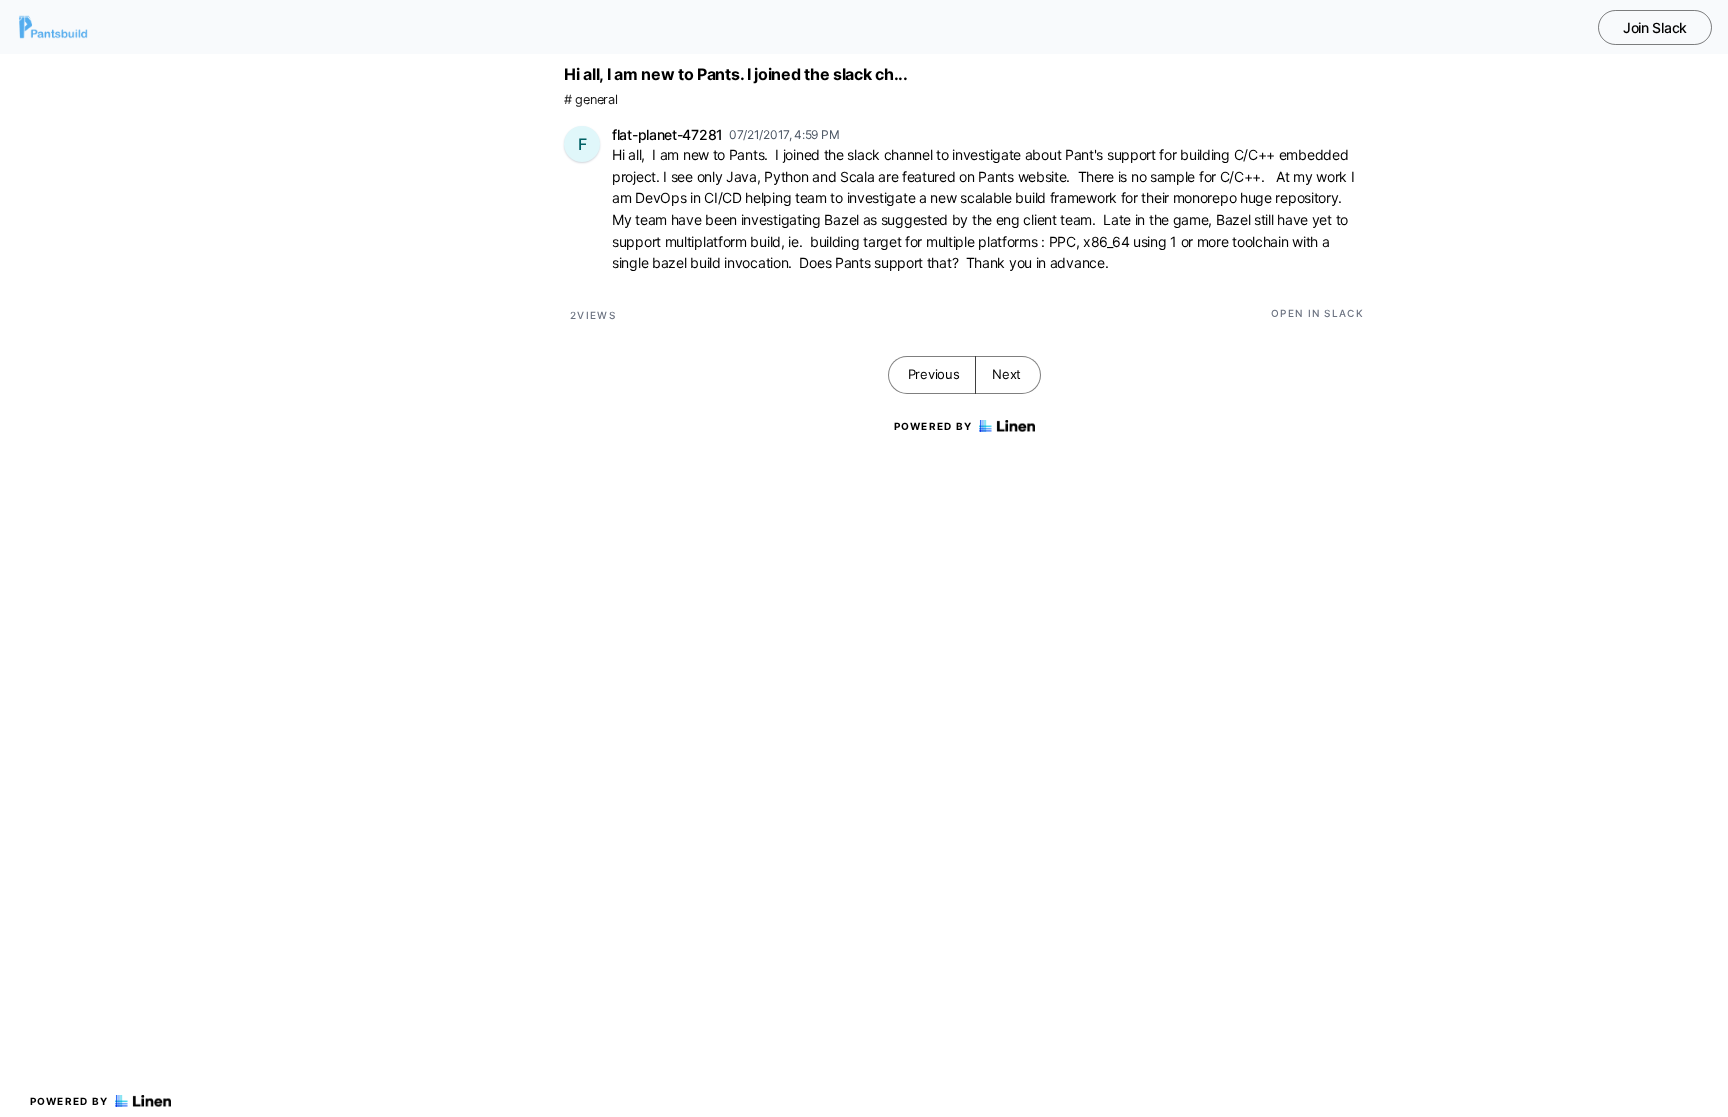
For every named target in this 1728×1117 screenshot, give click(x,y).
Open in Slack (1317, 313)
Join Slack (1655, 27)
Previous (934, 374)
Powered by (69, 1101)
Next (1006, 374)
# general (590, 99)
